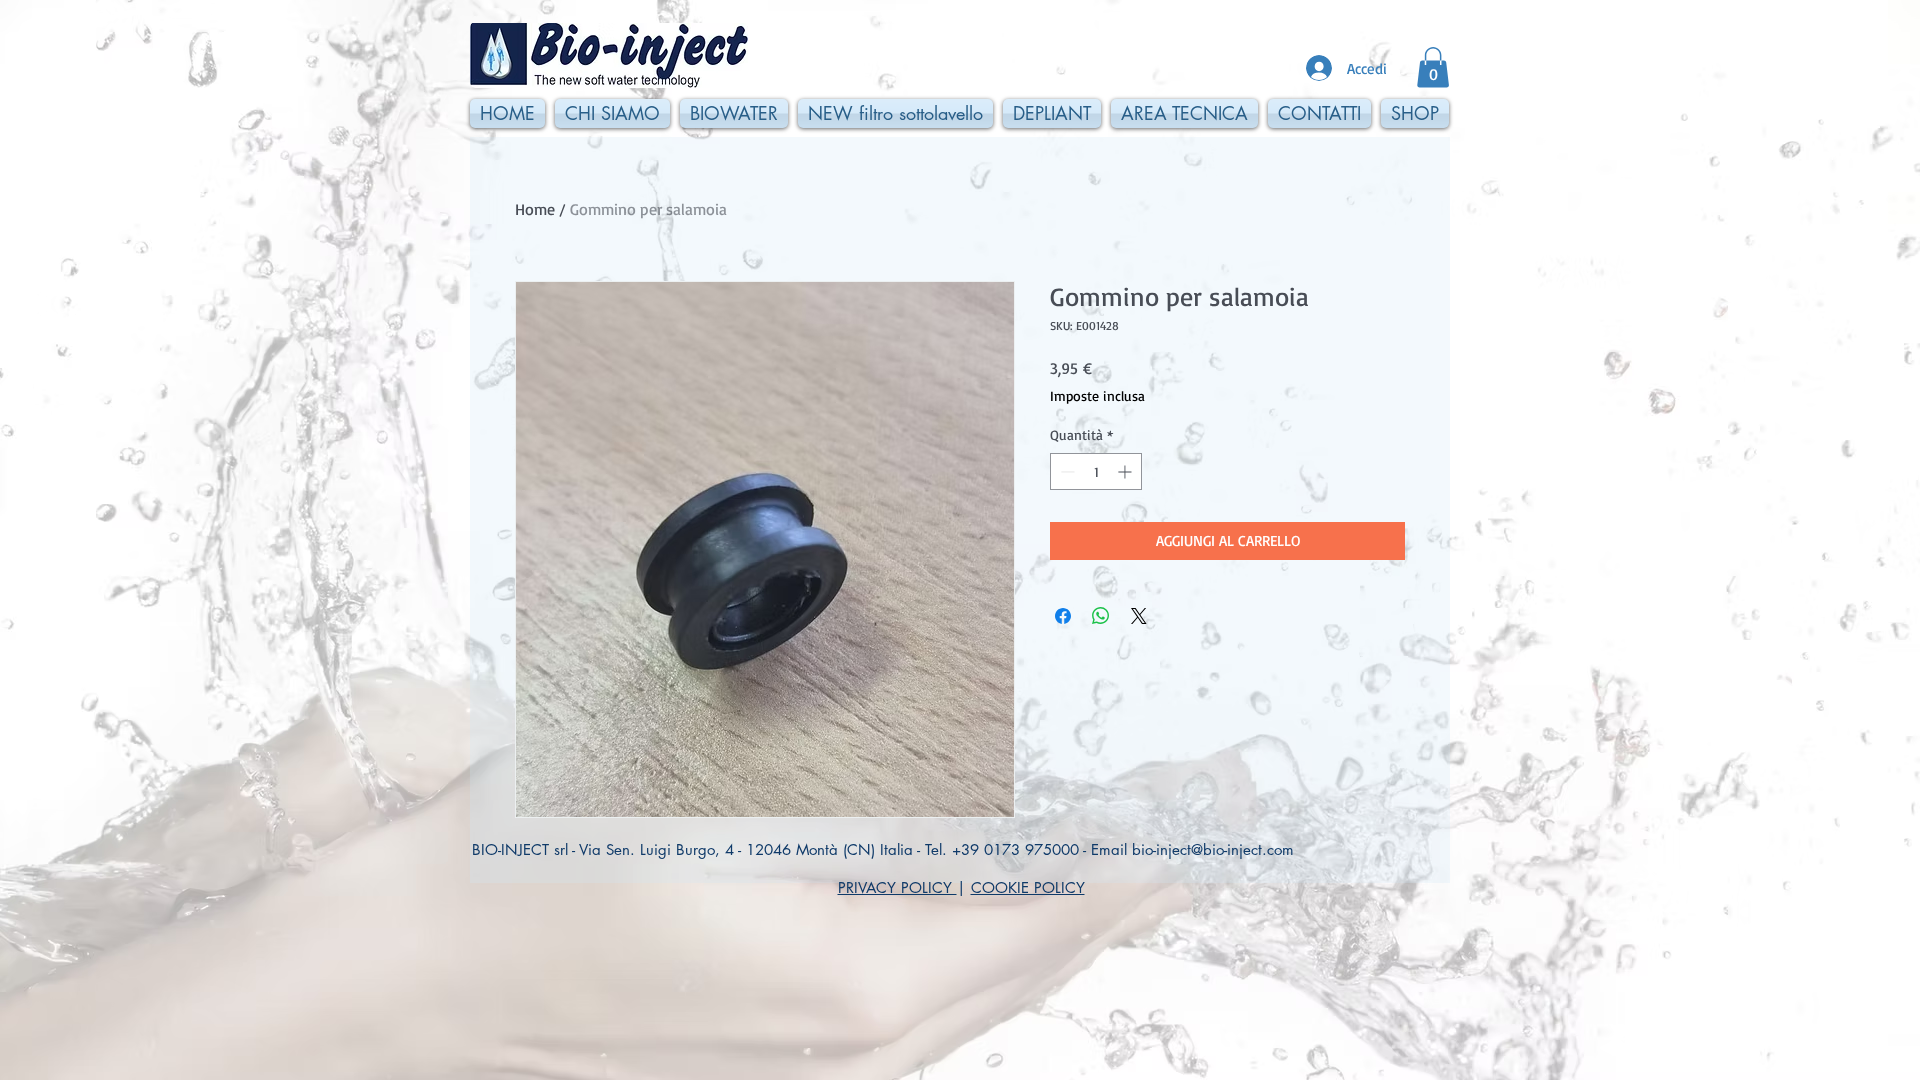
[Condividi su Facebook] (1063, 616)
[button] (1433, 67)
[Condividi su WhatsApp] (1101, 616)
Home (535, 209)
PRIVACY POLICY (897, 887)
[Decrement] (1065, 471)
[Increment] (1126, 471)
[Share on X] (1139, 616)
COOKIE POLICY (1028, 887)
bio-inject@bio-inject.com (1213, 849)
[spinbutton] (1096, 471)
